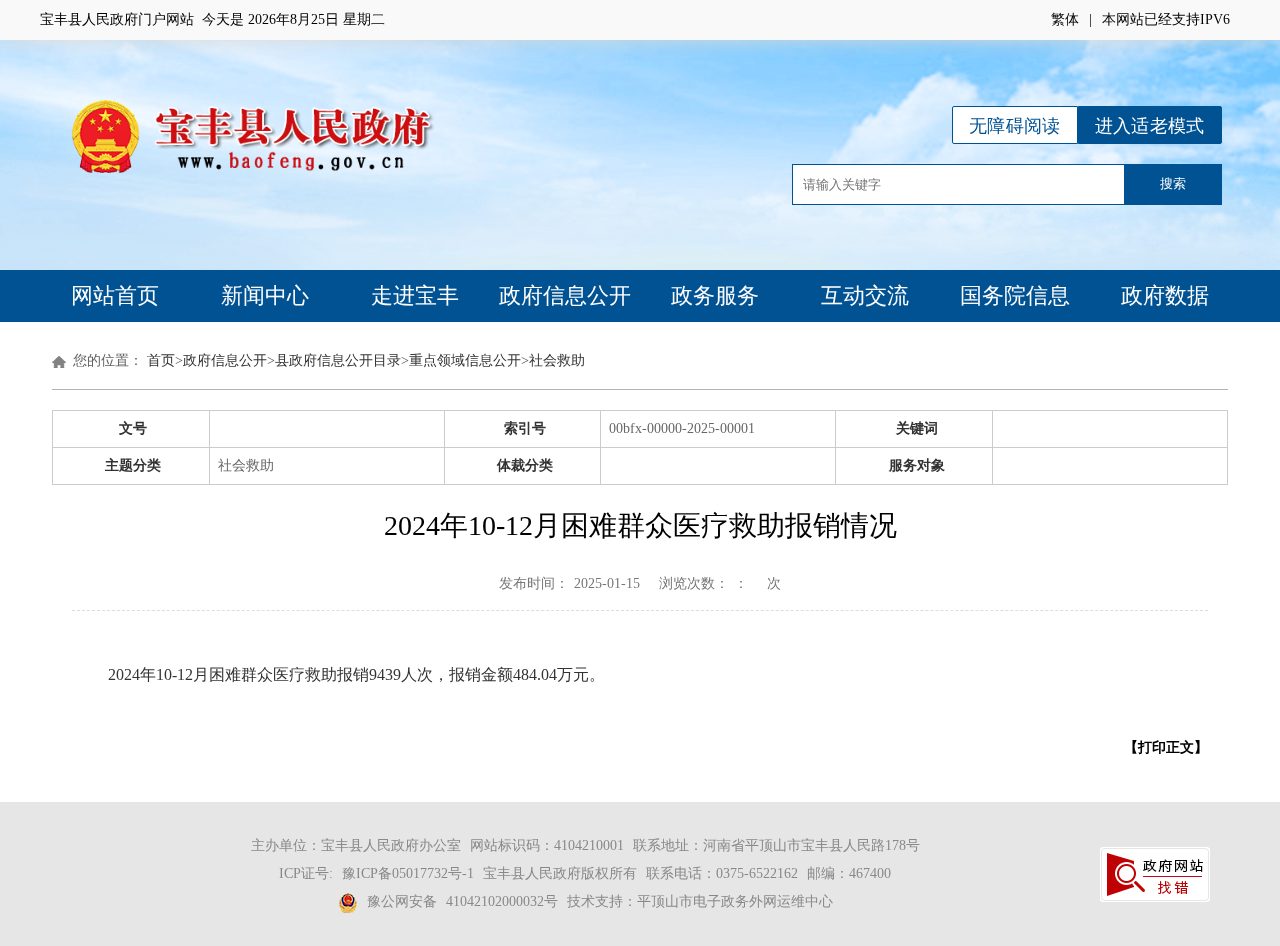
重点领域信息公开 (465, 360)
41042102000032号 (502, 901)
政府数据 (1165, 295)
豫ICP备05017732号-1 (408, 873)
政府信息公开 (565, 295)
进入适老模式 (1150, 126)
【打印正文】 (1166, 747)
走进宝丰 (415, 295)
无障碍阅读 (1015, 126)
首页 (161, 360)
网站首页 (115, 295)
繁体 (1065, 19)
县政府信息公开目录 (338, 360)
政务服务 (715, 295)
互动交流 (865, 295)
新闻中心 (265, 295)
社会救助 (557, 360)
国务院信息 (1015, 295)
